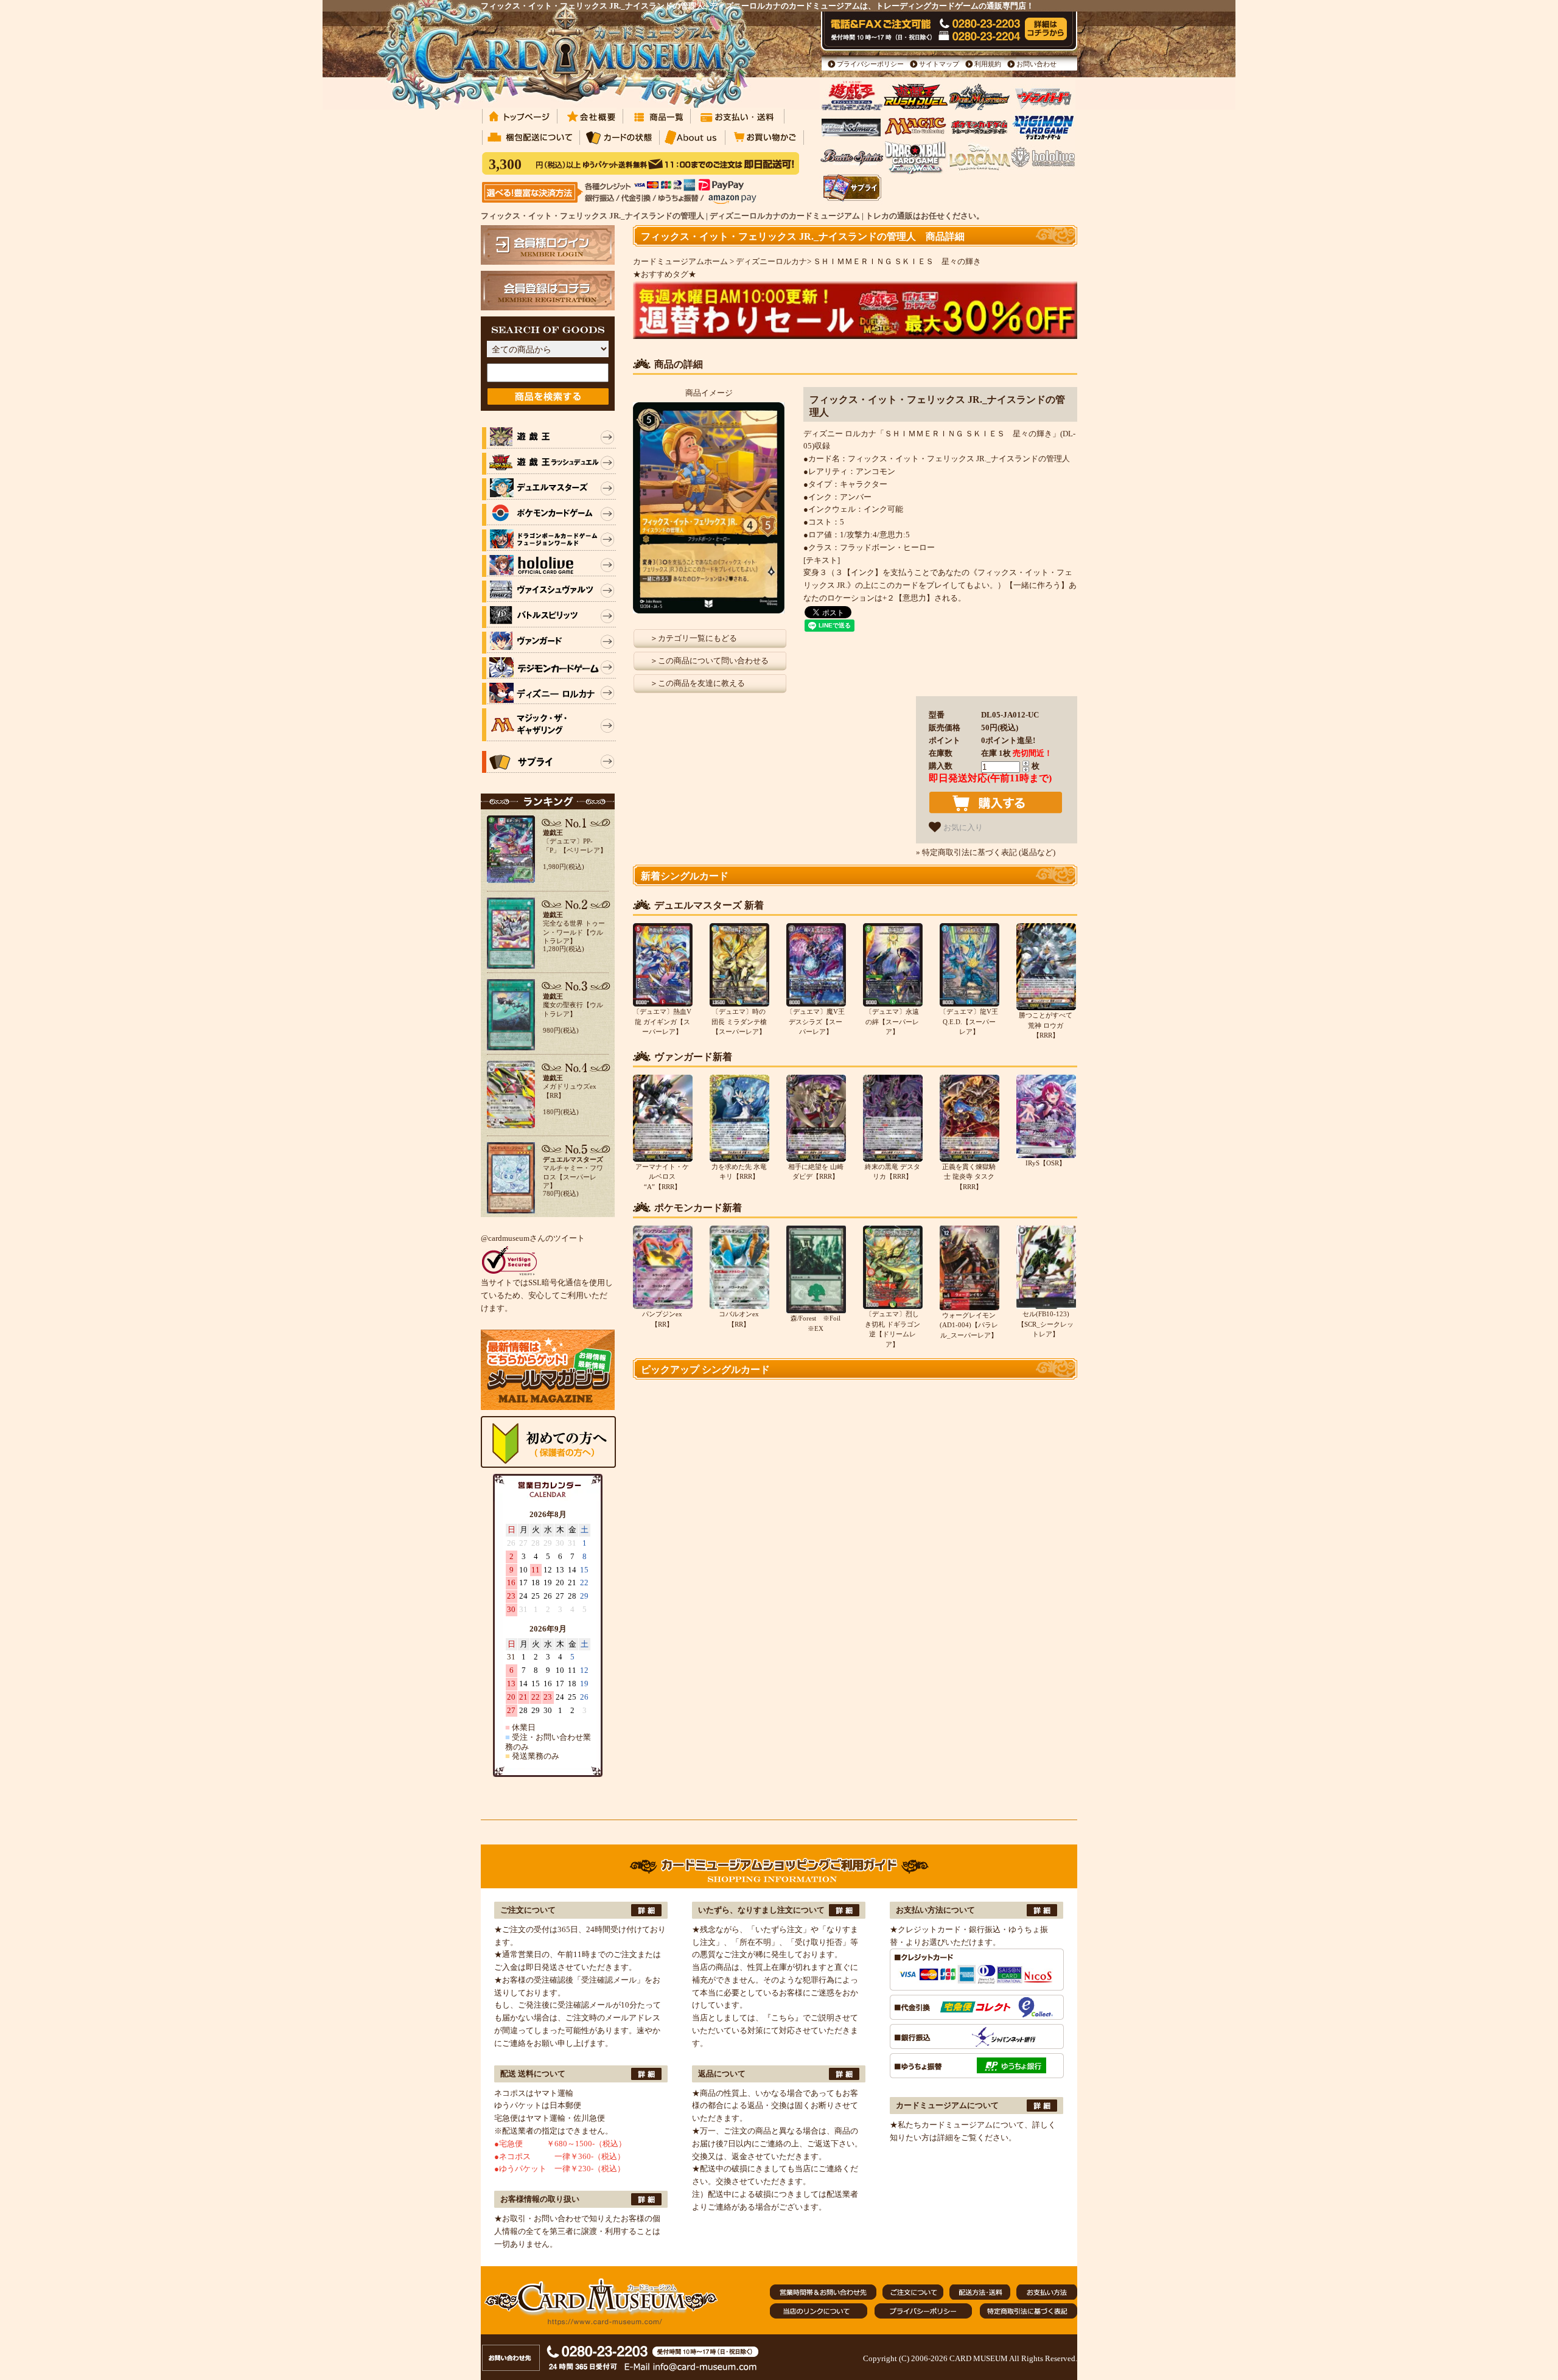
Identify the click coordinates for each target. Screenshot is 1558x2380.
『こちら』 (783, 2018)
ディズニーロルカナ (771, 261)
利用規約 (988, 64)
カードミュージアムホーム (680, 261)
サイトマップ (939, 64)
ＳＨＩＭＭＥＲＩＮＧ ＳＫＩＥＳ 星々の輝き (897, 261)
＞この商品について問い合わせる (709, 661)
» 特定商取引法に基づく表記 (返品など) (986, 852)
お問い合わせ (1036, 64)
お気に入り (962, 828)
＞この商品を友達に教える (697, 683)
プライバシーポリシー (870, 64)
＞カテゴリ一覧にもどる (693, 638)
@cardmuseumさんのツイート (533, 1238)
